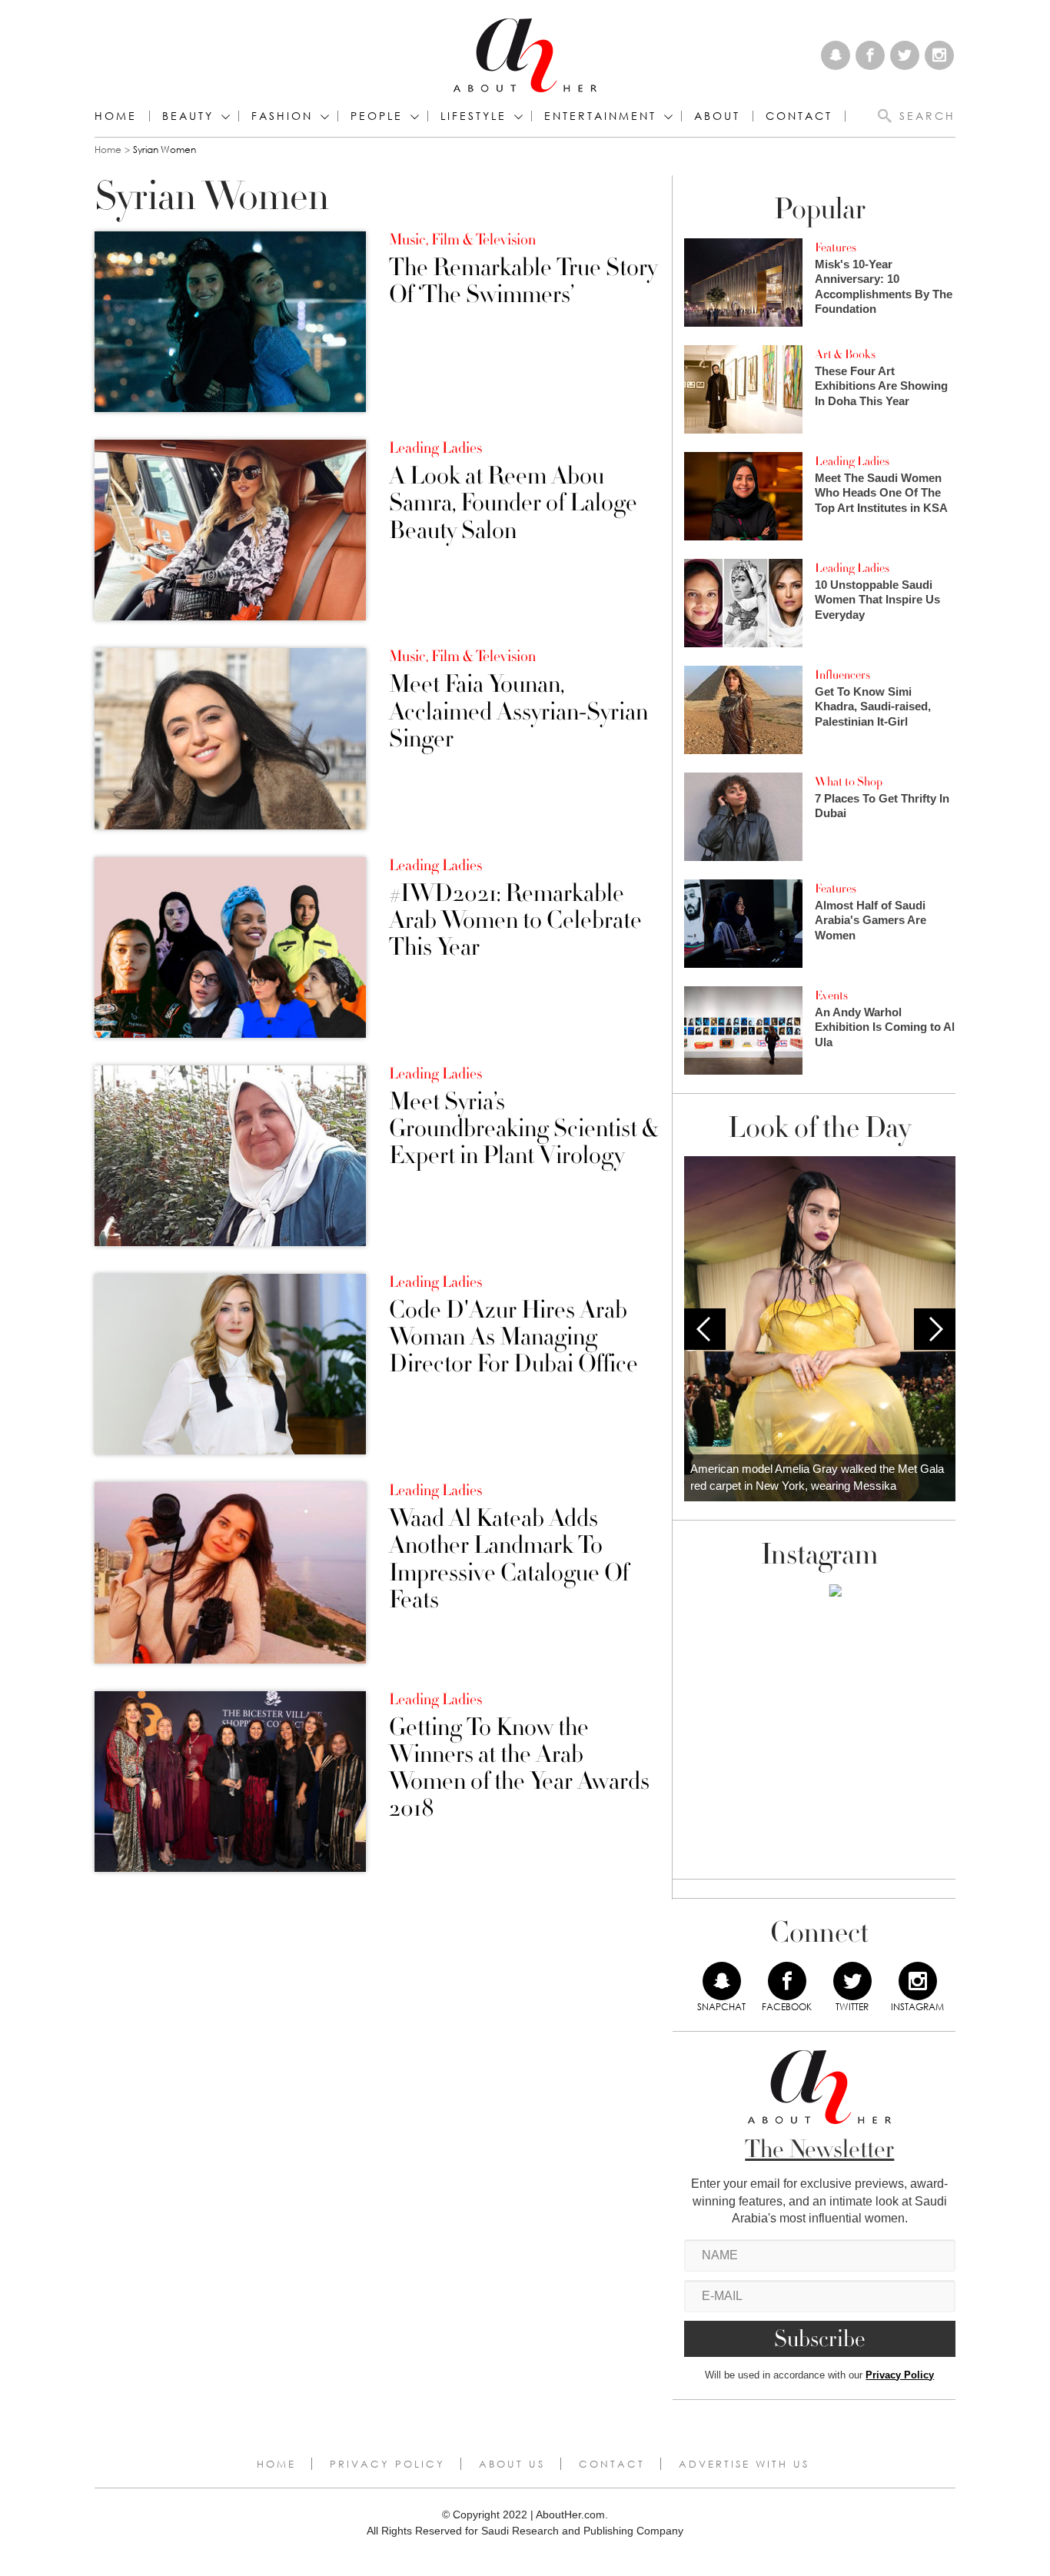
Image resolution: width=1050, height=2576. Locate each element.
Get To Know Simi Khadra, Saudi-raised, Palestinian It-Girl (873, 706)
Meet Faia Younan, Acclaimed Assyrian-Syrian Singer (518, 712)
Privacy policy (387, 2464)
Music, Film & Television (462, 240)
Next (935, 1329)
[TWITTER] (852, 1981)
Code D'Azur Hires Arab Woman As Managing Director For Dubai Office (513, 1338)
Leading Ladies (435, 448)
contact (799, 116)
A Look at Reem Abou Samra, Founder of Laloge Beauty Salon (513, 504)
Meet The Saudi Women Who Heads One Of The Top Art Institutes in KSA (881, 493)
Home (116, 116)
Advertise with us (744, 2464)
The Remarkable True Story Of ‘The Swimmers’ (523, 281)
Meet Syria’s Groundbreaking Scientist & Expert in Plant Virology (523, 1129)
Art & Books (845, 354)
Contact (612, 2464)
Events (831, 995)
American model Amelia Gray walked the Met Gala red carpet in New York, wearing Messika (817, 1477)
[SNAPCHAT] (722, 1981)
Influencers (842, 675)
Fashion (282, 116)
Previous (705, 1329)
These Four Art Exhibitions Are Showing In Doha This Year (881, 386)
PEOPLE (377, 116)
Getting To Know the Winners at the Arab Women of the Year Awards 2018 (519, 1768)
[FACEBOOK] (787, 1981)
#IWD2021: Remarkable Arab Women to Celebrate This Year (515, 921)
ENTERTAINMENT (600, 116)
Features (836, 248)
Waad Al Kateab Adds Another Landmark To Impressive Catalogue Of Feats (509, 1559)
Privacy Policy (900, 2375)
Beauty (188, 116)
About (717, 116)
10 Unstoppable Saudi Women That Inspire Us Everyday (877, 600)
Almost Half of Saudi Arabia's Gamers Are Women (871, 920)
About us (512, 2464)
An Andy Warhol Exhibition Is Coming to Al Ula (885, 1027)
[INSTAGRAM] (918, 1981)
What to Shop (849, 782)
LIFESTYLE (473, 116)
